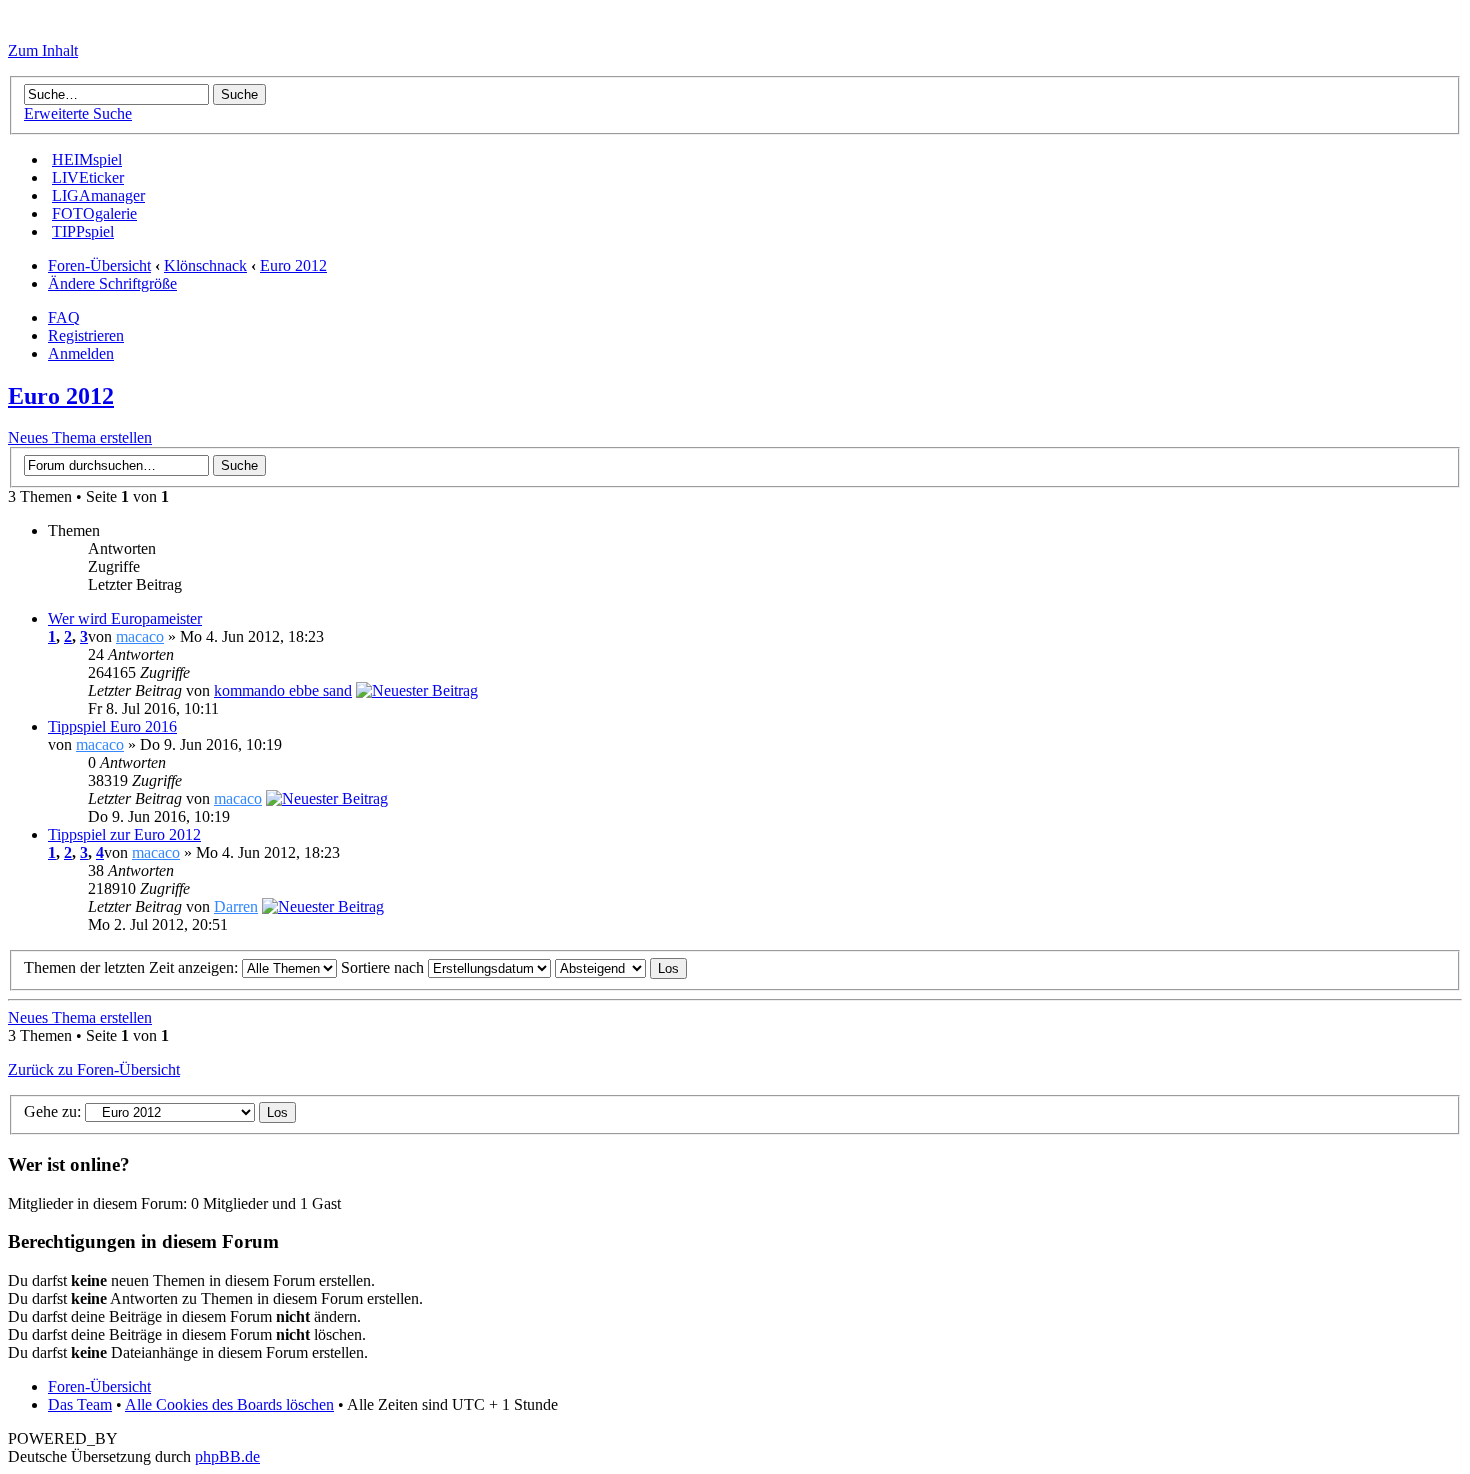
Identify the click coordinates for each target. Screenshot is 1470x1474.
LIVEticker (88, 177)
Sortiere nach (384, 967)
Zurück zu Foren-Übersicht (94, 1069)
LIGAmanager (98, 195)
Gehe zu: (52, 1111)
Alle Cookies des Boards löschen (229, 1404)
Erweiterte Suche (78, 113)
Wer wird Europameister (125, 618)
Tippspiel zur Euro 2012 (124, 834)
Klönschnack (205, 265)
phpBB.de (227, 1456)
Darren (236, 906)
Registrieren (86, 335)
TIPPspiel (83, 231)
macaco (140, 636)
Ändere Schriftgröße (112, 283)
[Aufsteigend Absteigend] (621, 967)
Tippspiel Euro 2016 (112, 726)
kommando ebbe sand (283, 690)
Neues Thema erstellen (80, 437)
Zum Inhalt (43, 50)
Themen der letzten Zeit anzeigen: (133, 967)
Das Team (80, 1404)
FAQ (64, 317)
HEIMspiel (87, 159)
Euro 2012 (293, 265)
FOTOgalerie (94, 213)
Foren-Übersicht (99, 265)
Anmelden (81, 353)
